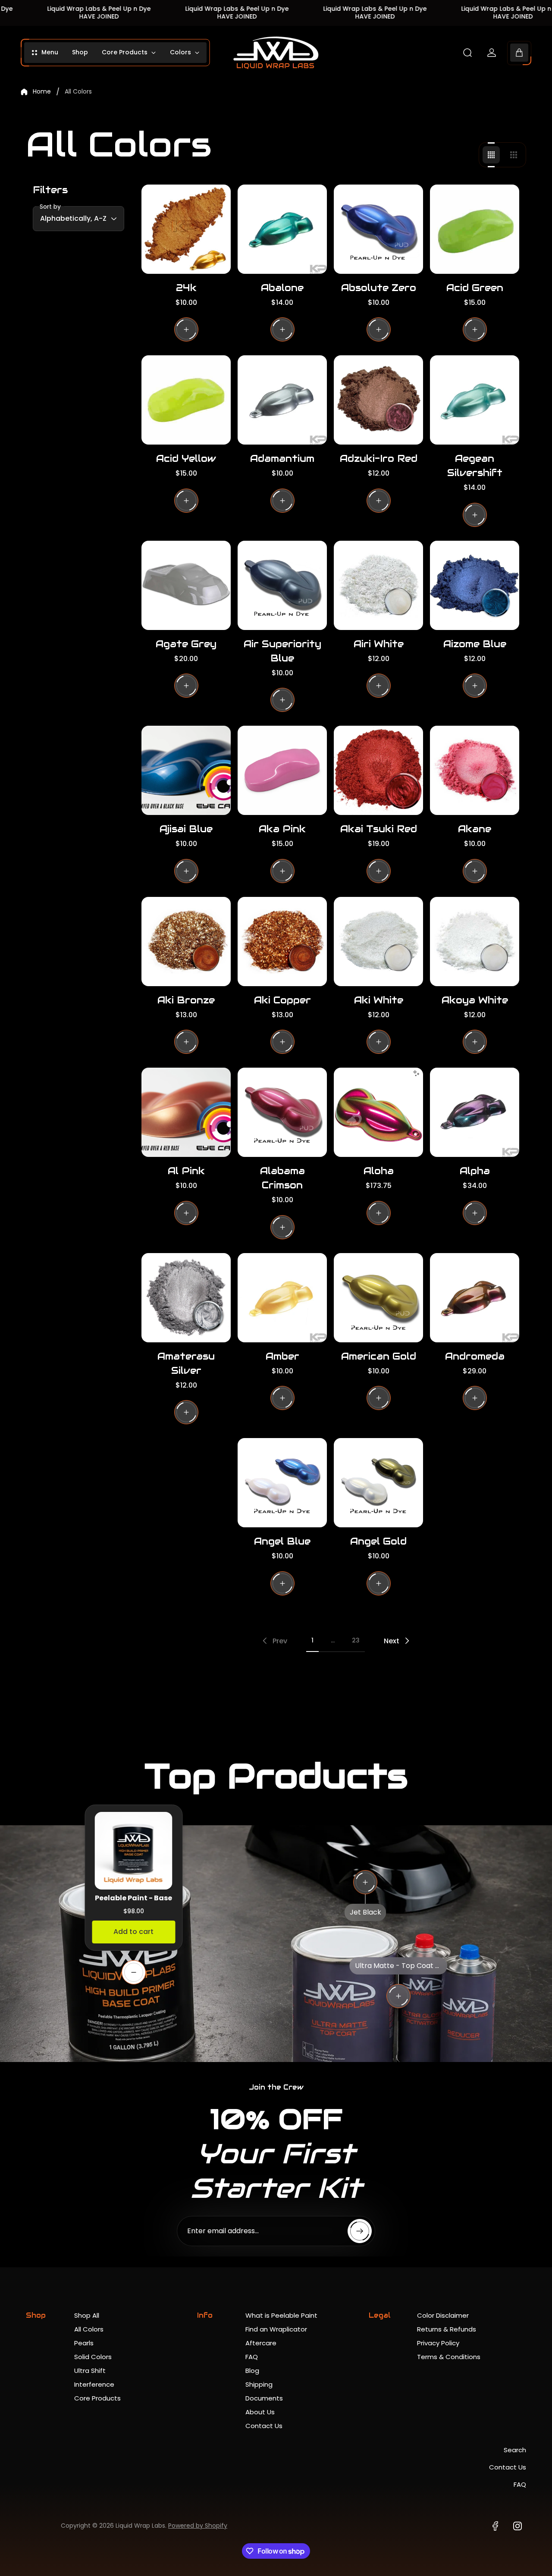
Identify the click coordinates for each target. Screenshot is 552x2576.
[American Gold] (378, 1298)
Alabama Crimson (282, 1178)
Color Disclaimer (443, 2315)
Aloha (379, 1171)
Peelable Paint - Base (133, 1898)
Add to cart (133, 1932)
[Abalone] (282, 229)
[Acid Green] (475, 229)
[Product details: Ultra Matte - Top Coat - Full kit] (398, 1996)
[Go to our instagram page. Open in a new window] (517, 2526)
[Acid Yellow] (186, 400)
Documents (264, 2398)
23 (356, 1640)
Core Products (97, 2398)
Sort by (50, 207)
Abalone (282, 288)
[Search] (467, 53)
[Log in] (492, 53)
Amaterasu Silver (186, 1363)
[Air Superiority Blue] (282, 585)
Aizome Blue (475, 644)
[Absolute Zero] (378, 229)
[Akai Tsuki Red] (378, 770)
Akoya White (475, 1000)
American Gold (379, 1356)
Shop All (87, 2315)
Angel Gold (378, 1541)
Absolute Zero (379, 288)
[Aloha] (378, 1112)
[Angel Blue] (282, 1483)
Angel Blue (282, 1541)
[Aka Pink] (282, 770)
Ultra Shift (90, 2371)
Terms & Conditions (449, 2357)
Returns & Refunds (447, 2329)
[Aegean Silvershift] (475, 400)
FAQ (252, 2357)
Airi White (379, 644)
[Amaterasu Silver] (186, 1298)
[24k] (186, 229)
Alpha (475, 1171)
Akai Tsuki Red (379, 829)
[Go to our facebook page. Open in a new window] (495, 2526)
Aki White (379, 1000)
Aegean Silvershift (475, 465)
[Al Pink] (186, 1112)
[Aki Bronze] (186, 942)
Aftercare (261, 2343)
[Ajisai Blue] (186, 770)
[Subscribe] (360, 2231)
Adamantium (282, 458)
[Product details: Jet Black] (365, 1882)
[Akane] (475, 770)
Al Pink (186, 1171)
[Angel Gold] (378, 1483)
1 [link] (312, 1640)
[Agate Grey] (186, 585)
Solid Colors (93, 2357)
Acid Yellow (186, 458)
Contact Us (264, 2426)
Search (515, 2450)
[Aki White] (378, 942)
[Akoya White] (475, 942)
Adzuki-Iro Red (379, 458)
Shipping (259, 2384)
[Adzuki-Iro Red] (378, 400)
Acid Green (475, 288)
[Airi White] (378, 585)
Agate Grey (186, 644)
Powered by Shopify (198, 2526)
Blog (252, 2371)
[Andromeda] (475, 1298)
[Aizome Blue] (475, 585)
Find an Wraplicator (276, 2329)
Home (42, 92)
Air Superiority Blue (282, 651)
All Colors (89, 2329)
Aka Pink (282, 829)
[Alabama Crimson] (282, 1112)
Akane (475, 829)
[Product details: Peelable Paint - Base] (134, 1972)
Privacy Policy (438, 2343)
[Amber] (282, 1298)
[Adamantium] (282, 400)
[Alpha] (475, 1112)
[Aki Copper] (282, 942)
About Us (260, 2412)
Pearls (84, 2343)
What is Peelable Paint (281, 2315)
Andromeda (475, 1356)
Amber (282, 1356)
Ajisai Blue (186, 829)
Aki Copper (282, 1000)
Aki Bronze (186, 1000)
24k (186, 288)
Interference (94, 2384)
